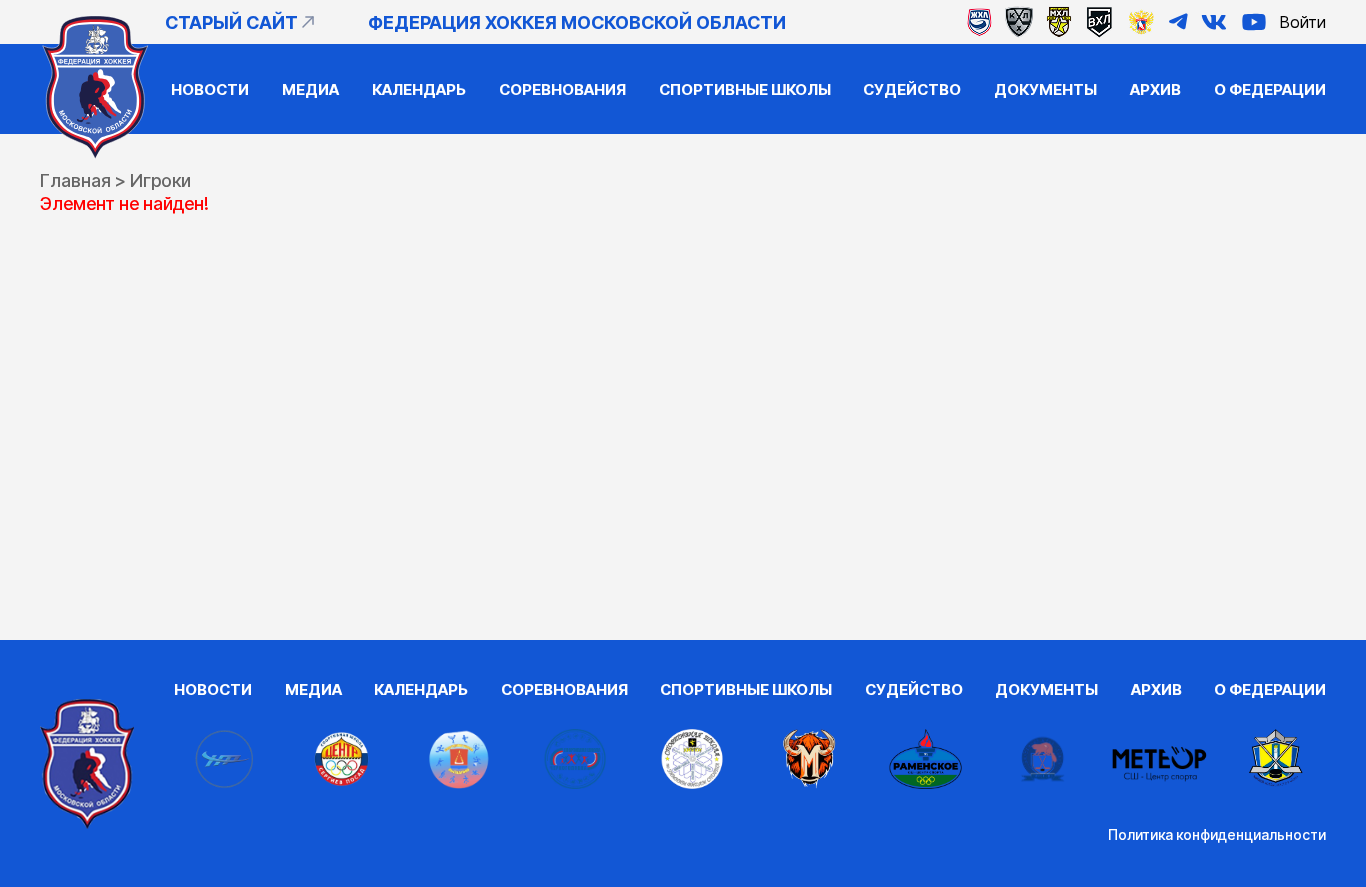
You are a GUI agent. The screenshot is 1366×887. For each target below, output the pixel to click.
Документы (1045, 89)
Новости (210, 89)
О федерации (1270, 89)
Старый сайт (231, 22)
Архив (1155, 89)
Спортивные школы (745, 89)
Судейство (912, 89)
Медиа (310, 89)
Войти (1303, 22)
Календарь (419, 89)
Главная (75, 180)
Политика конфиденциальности (1217, 834)
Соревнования (562, 89)
